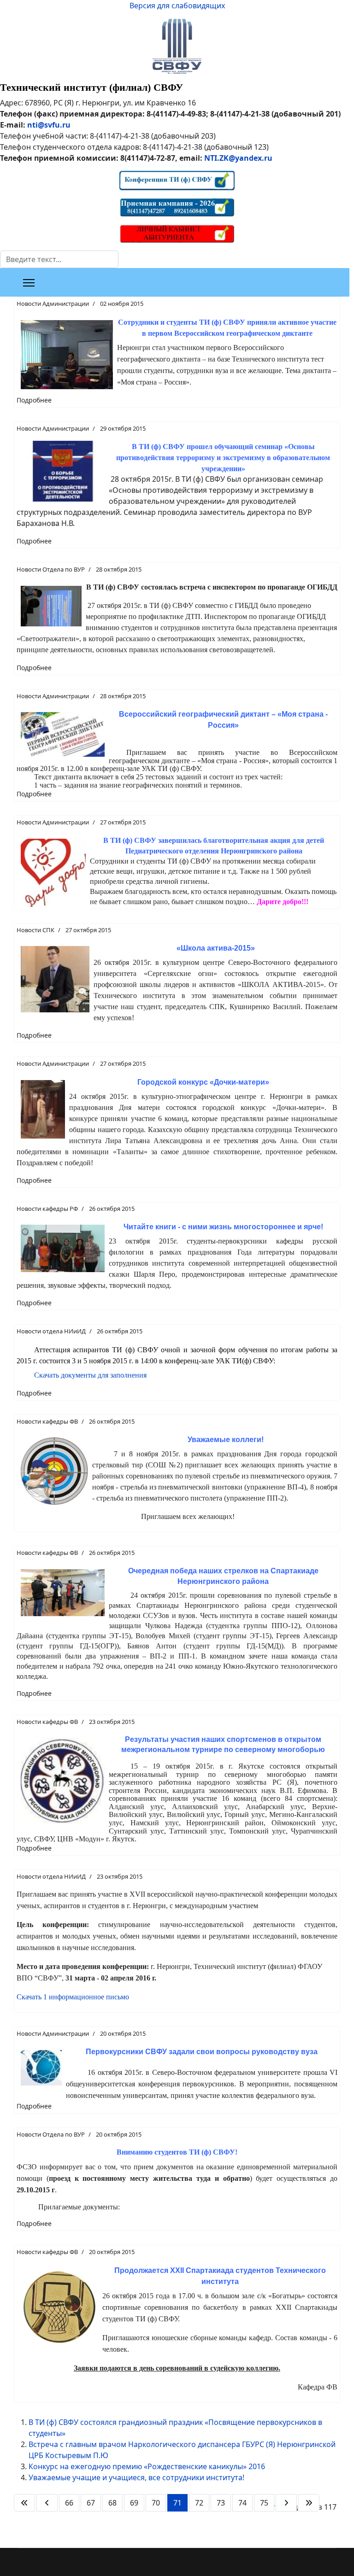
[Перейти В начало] (24, 2503)
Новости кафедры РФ (47, 1209)
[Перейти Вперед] (286, 2503)
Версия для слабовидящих (177, 6)
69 (134, 2503)
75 (264, 2503)
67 (91, 2503)
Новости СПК (35, 930)
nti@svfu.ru (49, 125)
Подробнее (34, 400)
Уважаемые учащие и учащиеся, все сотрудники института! (136, 2477)
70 (156, 2503)
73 (221, 2503)
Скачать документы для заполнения (90, 1375)
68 (112, 2503)
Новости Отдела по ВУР (51, 569)
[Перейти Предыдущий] (47, 2503)
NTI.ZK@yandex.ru (238, 158)
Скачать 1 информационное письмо (73, 1997)
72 (199, 2503)
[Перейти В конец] (309, 2503)
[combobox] (59, 259)
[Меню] (29, 283)
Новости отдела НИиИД (51, 1331)
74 (242, 2503)
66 (69, 2503)
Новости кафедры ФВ (47, 1421)
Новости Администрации (53, 304)
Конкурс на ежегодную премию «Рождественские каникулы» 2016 (147, 2466)
